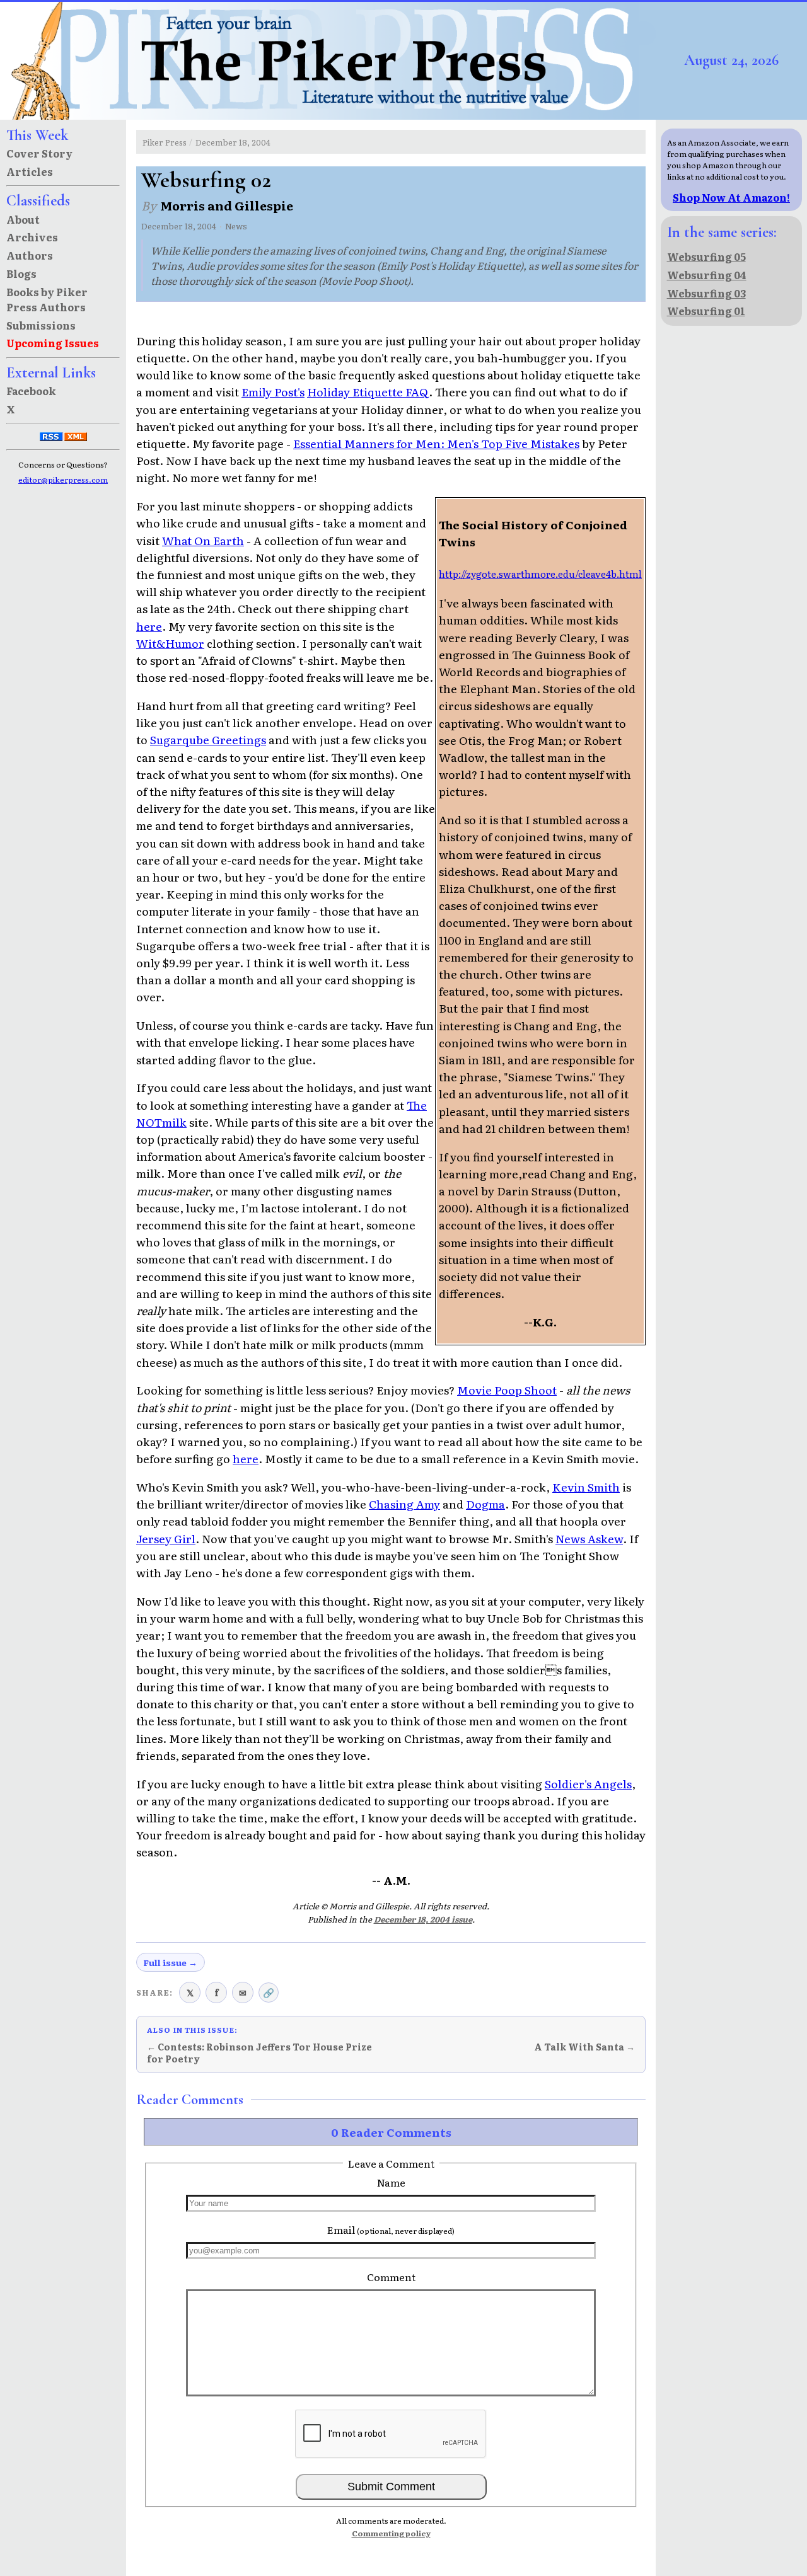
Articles (30, 171)
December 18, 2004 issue (423, 1919)
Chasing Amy (404, 1504)
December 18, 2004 (233, 142)
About (23, 219)
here (149, 626)
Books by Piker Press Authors (47, 299)
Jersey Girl (166, 1538)
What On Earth (203, 540)
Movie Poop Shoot (507, 1389)
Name (391, 2182)
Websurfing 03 (706, 293)
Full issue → (170, 1962)
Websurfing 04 (707, 275)
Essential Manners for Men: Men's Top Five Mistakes (436, 443)
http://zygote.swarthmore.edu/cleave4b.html (540, 574)
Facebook (31, 391)
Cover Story (39, 153)
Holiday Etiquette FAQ (368, 391)
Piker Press (165, 142)
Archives (32, 237)
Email (391, 2229)
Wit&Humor (170, 643)
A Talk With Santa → (584, 2047)
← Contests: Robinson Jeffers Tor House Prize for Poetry (259, 2053)
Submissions (41, 325)
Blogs (21, 273)
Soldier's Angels (588, 1783)
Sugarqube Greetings (208, 739)
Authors (30, 255)
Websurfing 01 (706, 311)
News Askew (589, 1538)
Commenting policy (391, 2533)
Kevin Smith (586, 1486)
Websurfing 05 (706, 256)
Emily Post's (273, 391)
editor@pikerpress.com (63, 480)
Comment (391, 2277)
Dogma (485, 1504)
